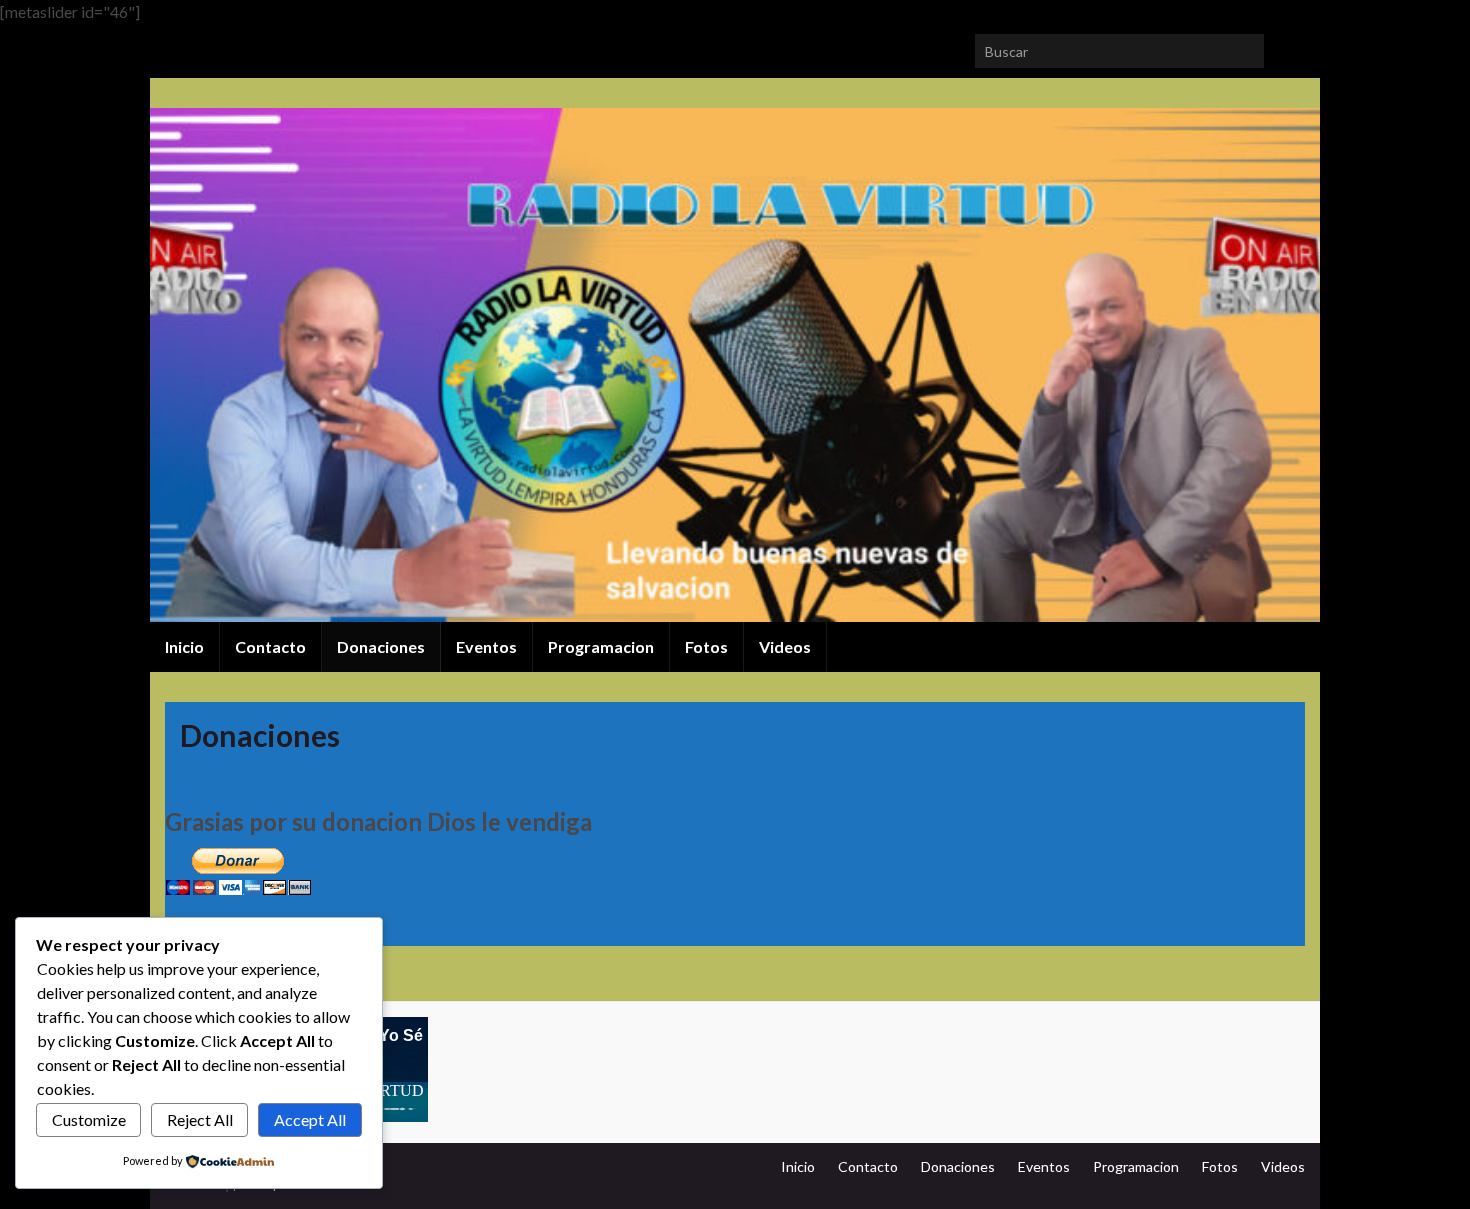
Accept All (310, 1119)
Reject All (200, 1119)
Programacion (601, 646)
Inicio (184, 646)
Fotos (706, 646)
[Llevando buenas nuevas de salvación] (238, 45)
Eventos (486, 646)
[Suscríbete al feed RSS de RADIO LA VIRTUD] (174, 45)
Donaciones (381, 646)
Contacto (270, 646)
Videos (785, 646)
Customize (89, 1119)
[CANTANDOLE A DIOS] (206, 45)
